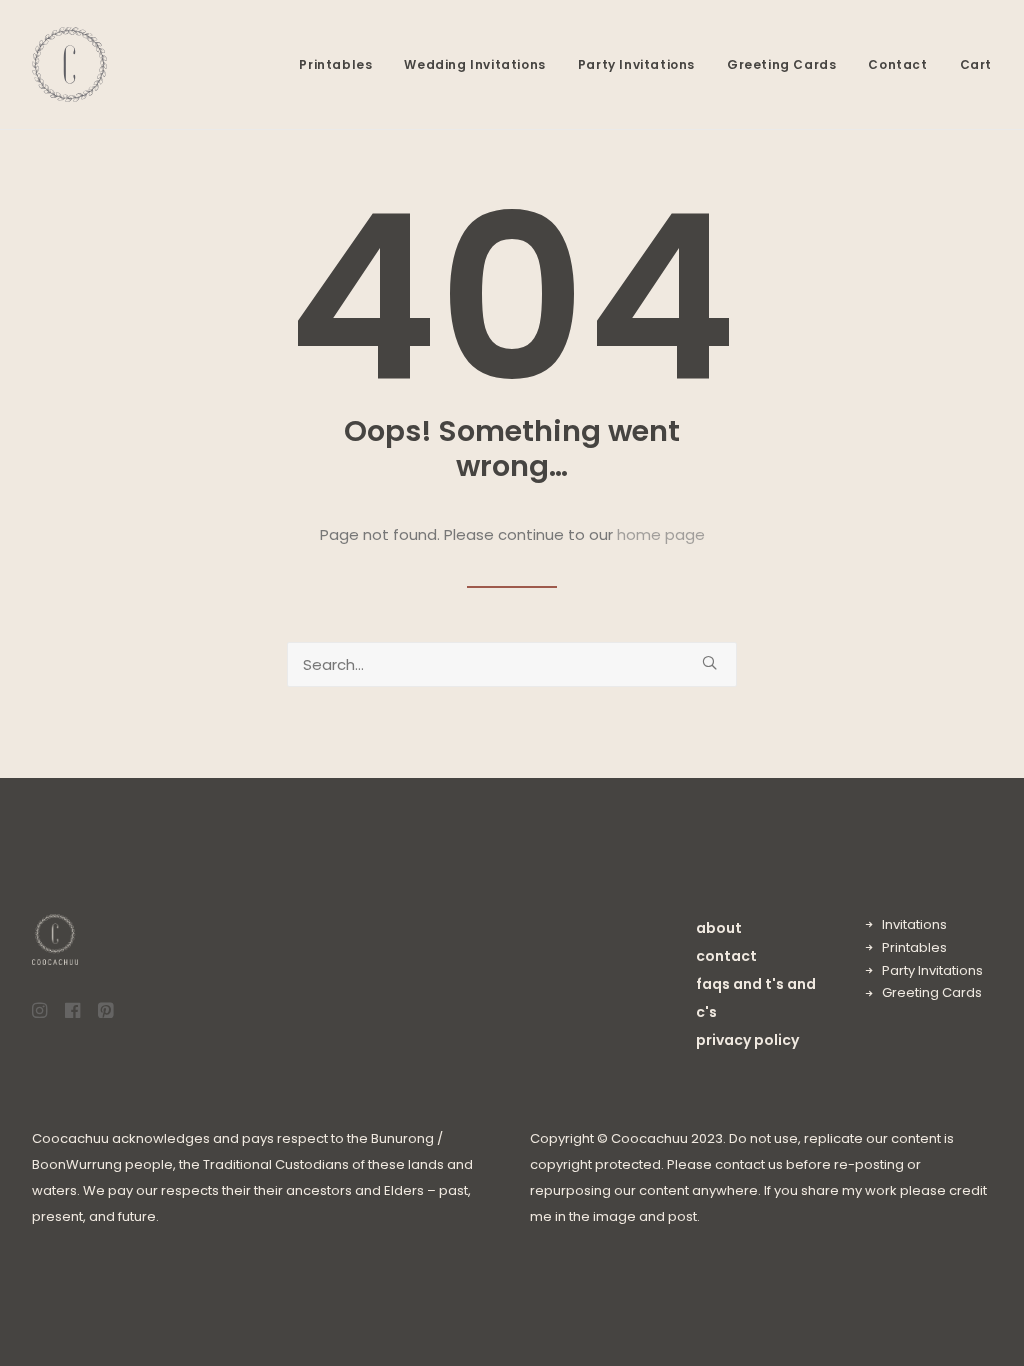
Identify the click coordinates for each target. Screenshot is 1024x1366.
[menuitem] (342, 64)
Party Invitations (636, 64)
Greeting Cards (781, 64)
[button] (709, 662)
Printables (335, 64)
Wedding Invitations (474, 64)
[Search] (512, 664)
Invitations (914, 924)
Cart (976, 64)
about (719, 928)
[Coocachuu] (69, 64)
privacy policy (747, 1040)
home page (661, 534)
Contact (897, 64)
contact (726, 956)
